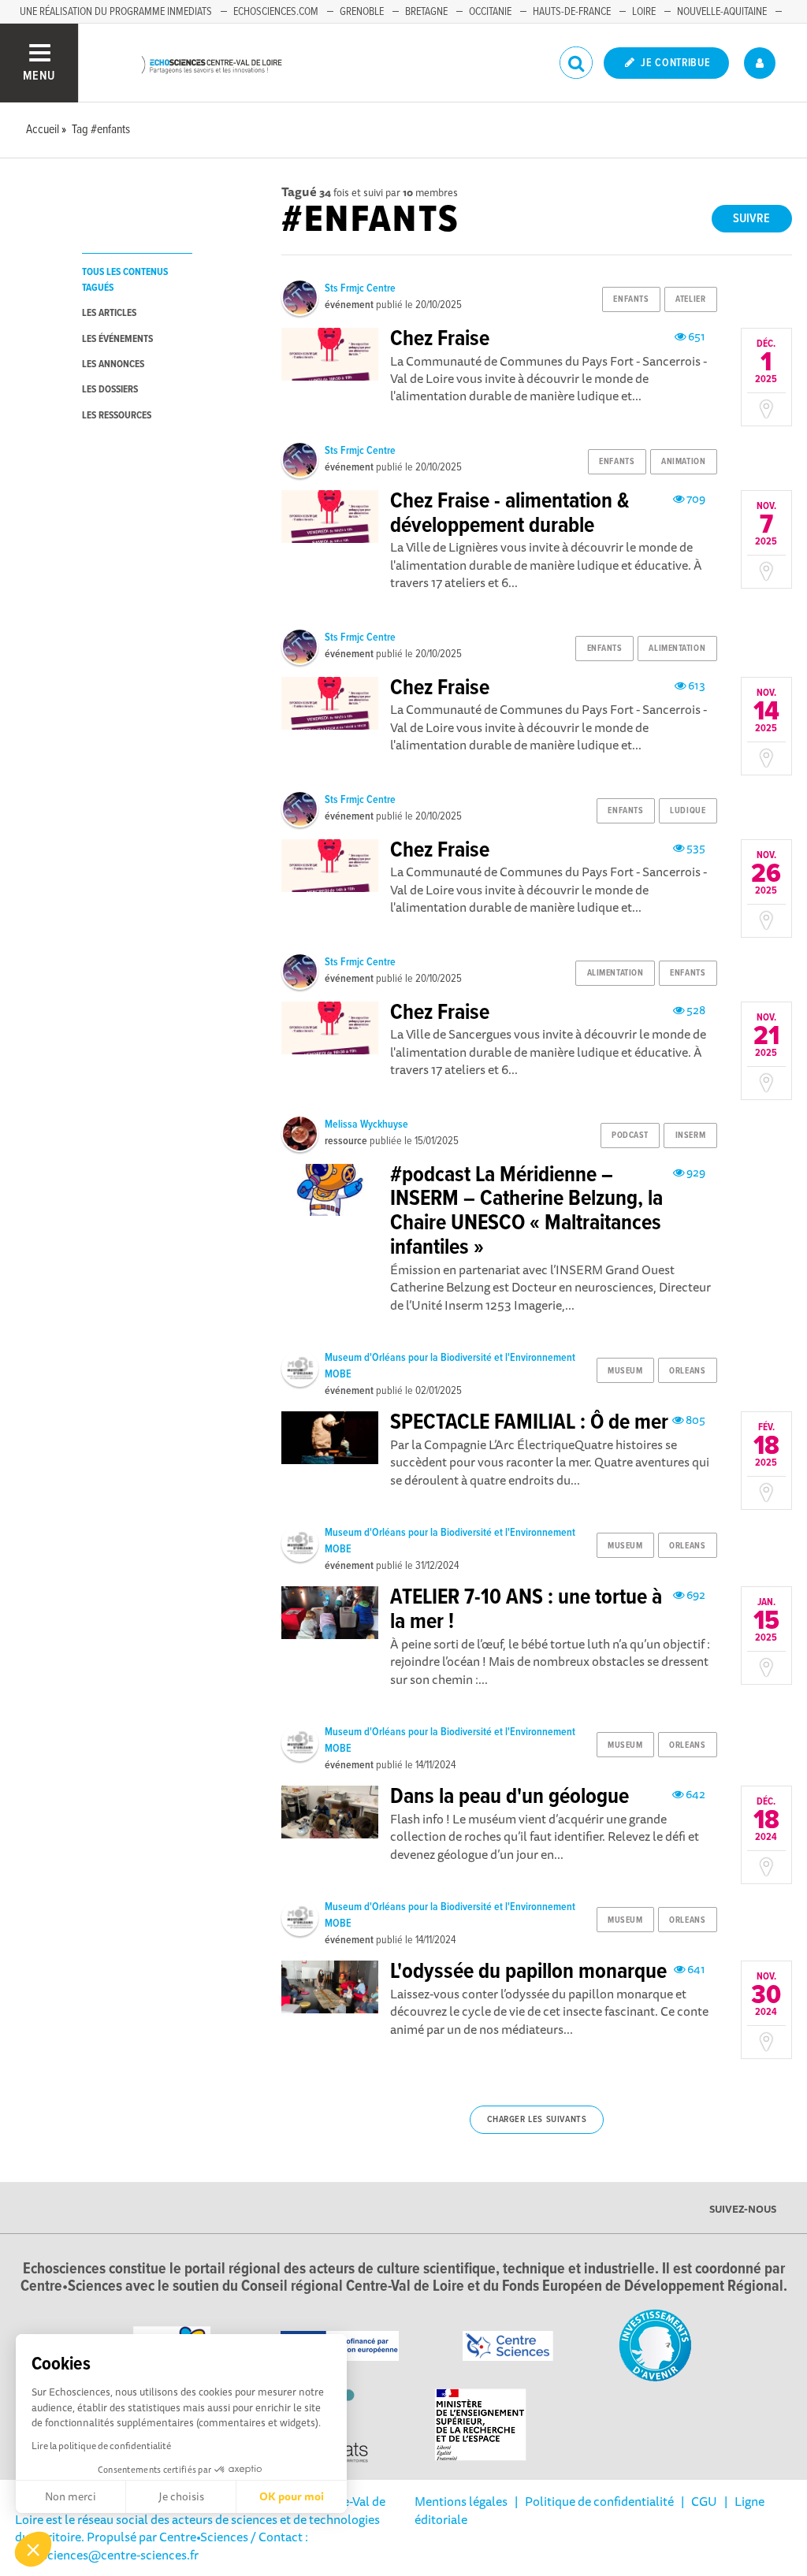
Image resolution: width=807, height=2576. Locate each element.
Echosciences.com (276, 12)
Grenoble (362, 12)
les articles (109, 313)
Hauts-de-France (572, 12)
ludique (688, 811)
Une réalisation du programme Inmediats (116, 12)
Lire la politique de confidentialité (101, 2446)
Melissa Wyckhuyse (366, 1124)
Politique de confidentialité (599, 2501)
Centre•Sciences (204, 2537)
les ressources (117, 416)
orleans (687, 1371)
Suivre (751, 219)
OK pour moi (292, 2496)
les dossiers (110, 390)
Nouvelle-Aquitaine (722, 12)
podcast (630, 1136)
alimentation (677, 649)
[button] (33, 2549)
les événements (117, 339)
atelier (690, 299)
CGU (704, 2501)
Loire (644, 12)
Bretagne (426, 12)
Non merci (71, 2496)
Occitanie (490, 12)
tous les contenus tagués (125, 280)
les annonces (113, 364)
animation (683, 462)
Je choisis (181, 2496)
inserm (690, 1136)
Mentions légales (461, 2501)
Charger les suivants (537, 2120)
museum (625, 1371)
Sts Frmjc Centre (360, 288)
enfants (631, 299)
